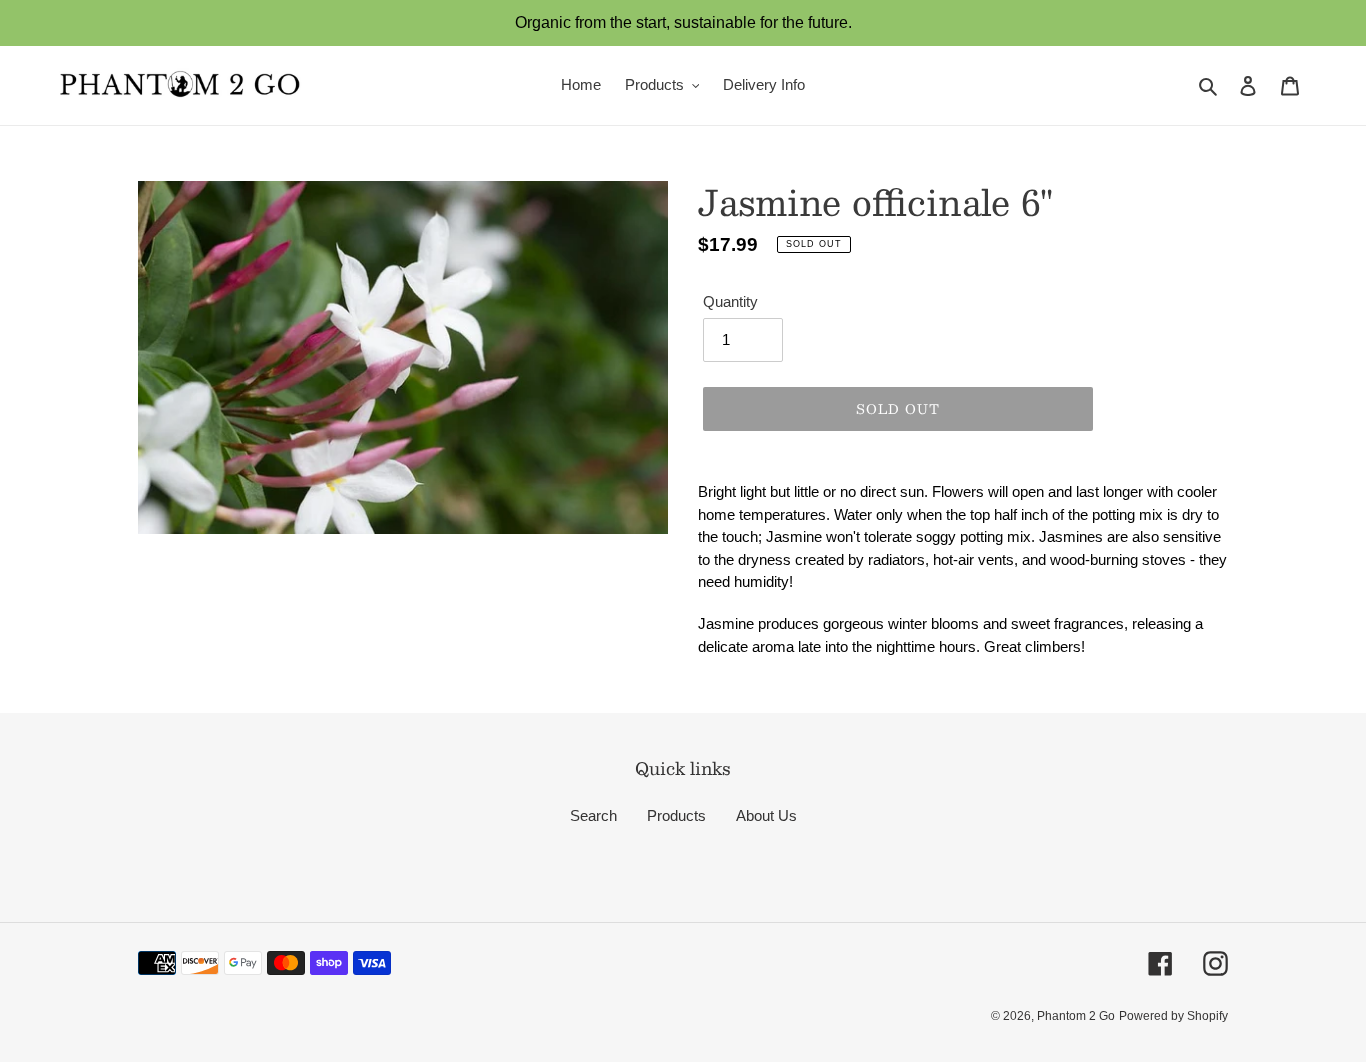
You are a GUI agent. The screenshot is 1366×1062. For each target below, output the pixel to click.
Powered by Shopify (1173, 1016)
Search (593, 815)
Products (676, 815)
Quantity (730, 301)
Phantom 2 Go (1076, 1016)
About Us (766, 815)
